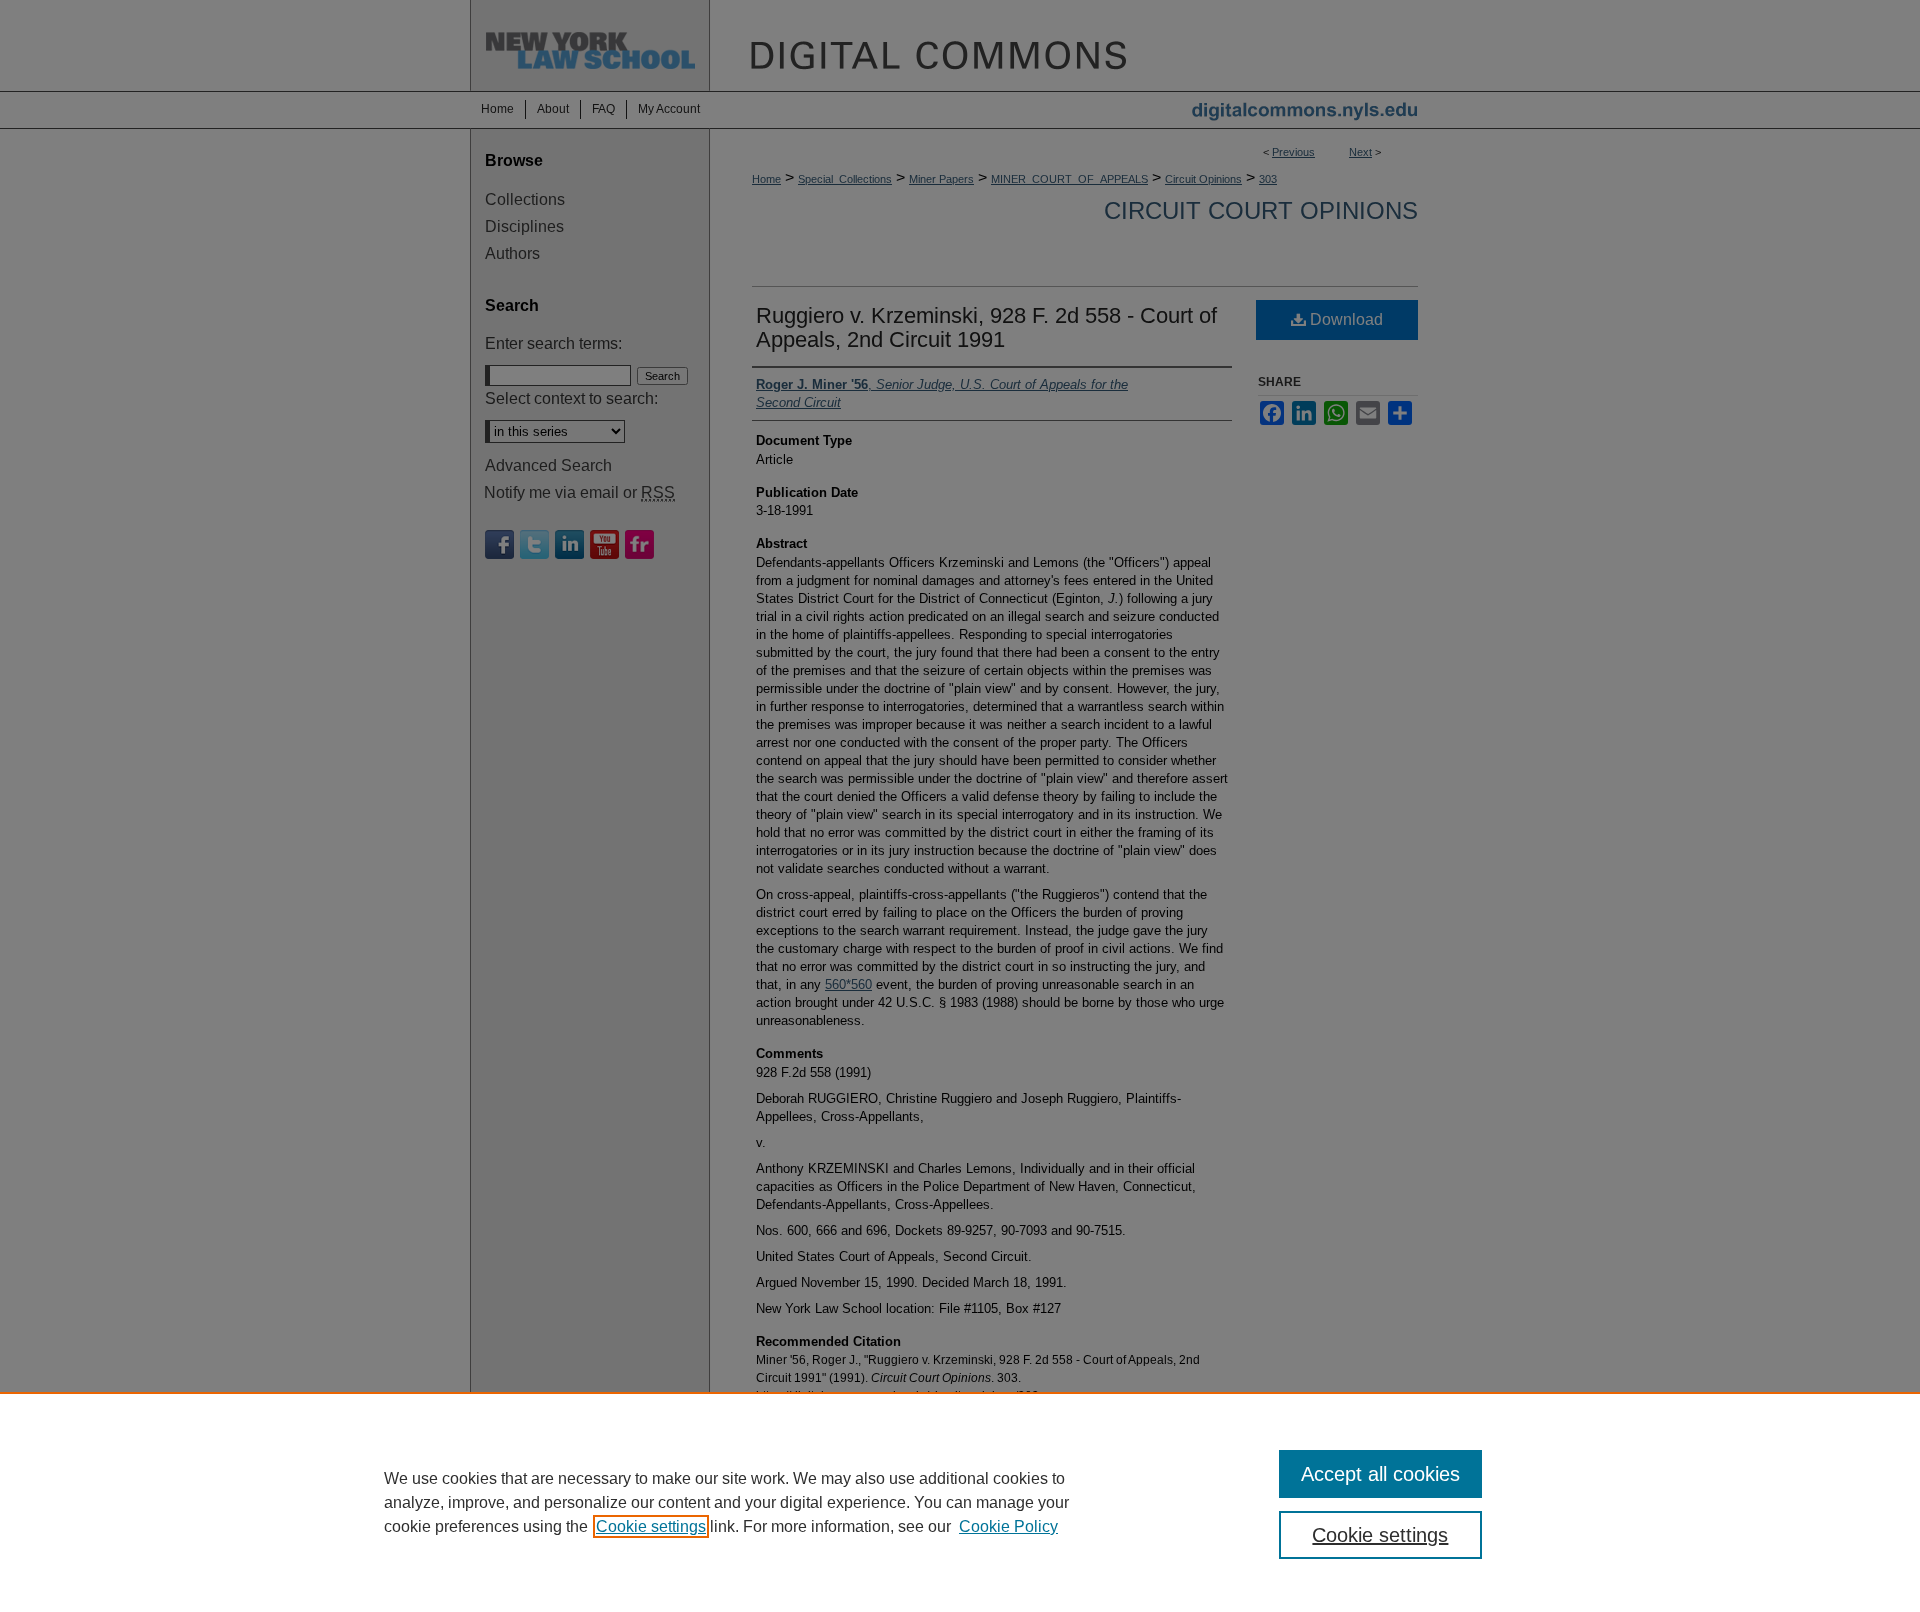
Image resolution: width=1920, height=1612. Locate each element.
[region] (960, 1502)
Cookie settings (651, 1526)
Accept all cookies (1380, 1474)
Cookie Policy (1008, 1526)
